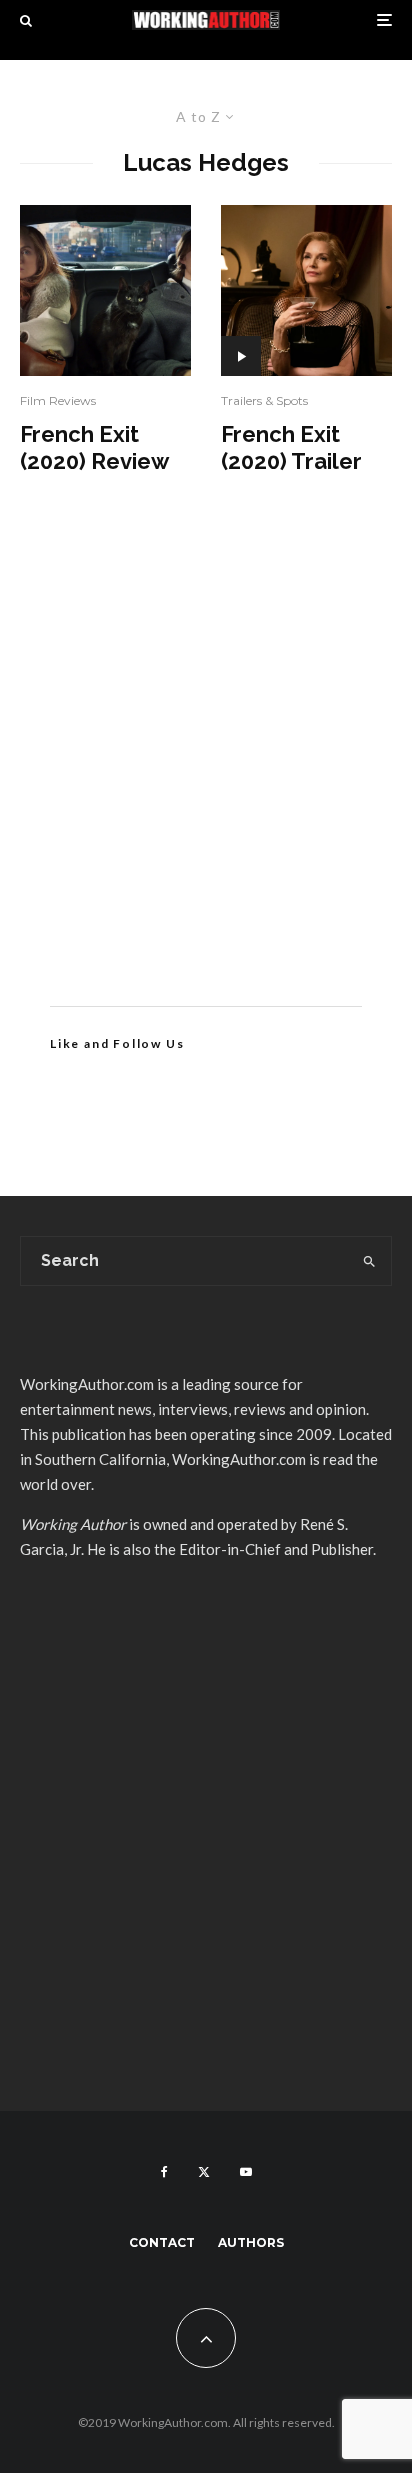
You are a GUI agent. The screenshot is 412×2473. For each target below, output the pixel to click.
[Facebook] (164, 2172)
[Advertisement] (206, 770)
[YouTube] (246, 2172)
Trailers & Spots (264, 400)
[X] (204, 2172)
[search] (369, 1261)
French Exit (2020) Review (94, 447)
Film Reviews (58, 400)
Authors (251, 2242)
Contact (162, 2242)
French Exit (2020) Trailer (291, 447)
